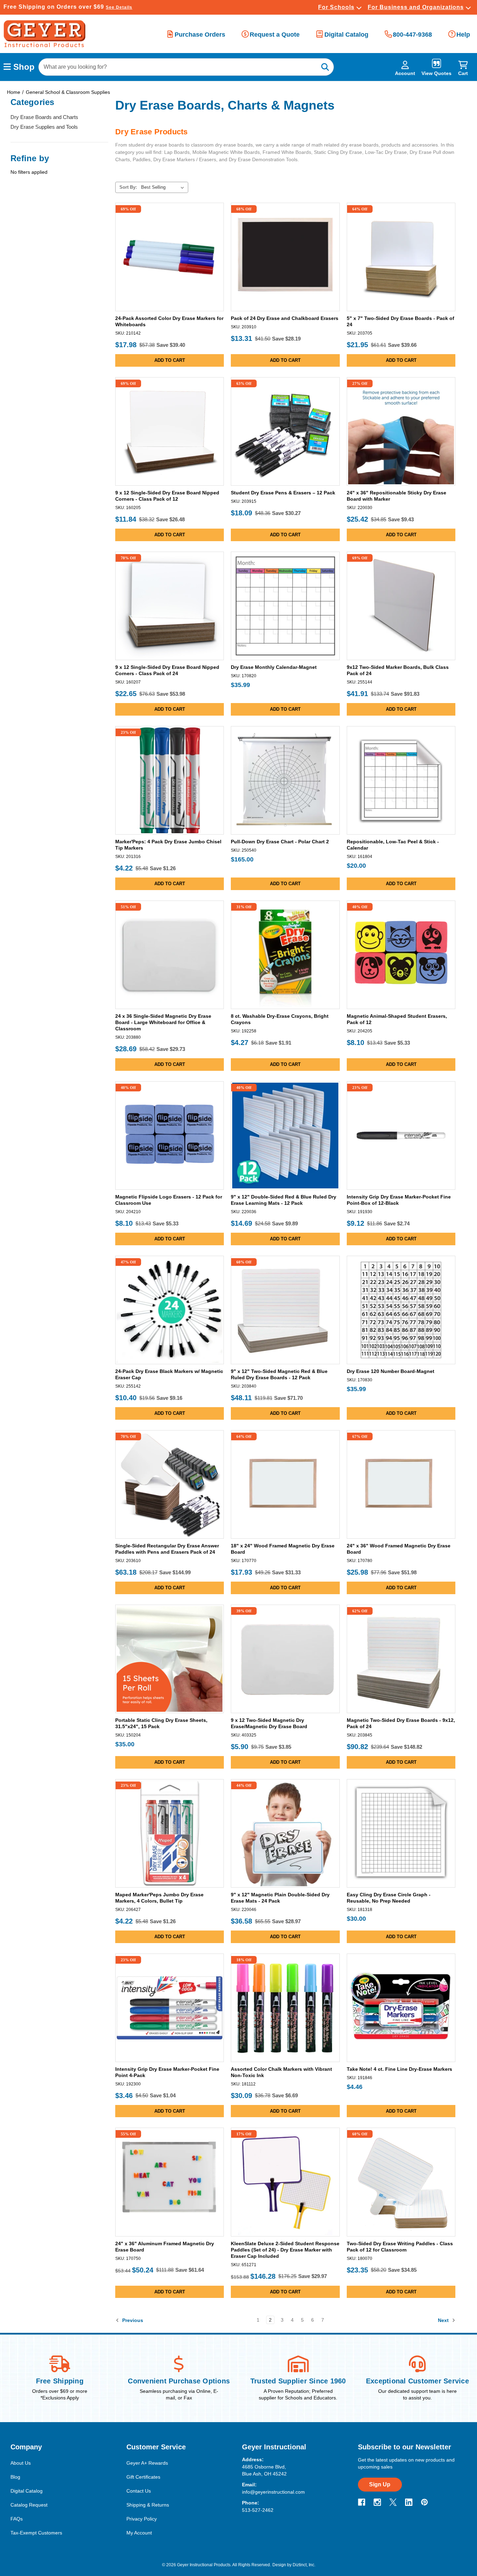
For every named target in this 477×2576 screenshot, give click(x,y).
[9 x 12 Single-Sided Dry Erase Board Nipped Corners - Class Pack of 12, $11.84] (170, 431)
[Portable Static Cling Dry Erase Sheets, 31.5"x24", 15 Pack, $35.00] (170, 1659)
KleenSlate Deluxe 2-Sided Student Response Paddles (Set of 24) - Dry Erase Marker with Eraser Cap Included (285, 2250)
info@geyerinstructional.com (273, 2492)
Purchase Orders (200, 35)
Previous (132, 2320)
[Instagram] (377, 2502)
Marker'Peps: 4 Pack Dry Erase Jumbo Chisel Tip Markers (168, 845)
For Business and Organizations (416, 7)
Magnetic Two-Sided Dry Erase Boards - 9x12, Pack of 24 (401, 1723)
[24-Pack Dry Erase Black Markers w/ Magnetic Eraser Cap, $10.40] (170, 1310)
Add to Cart (170, 303)
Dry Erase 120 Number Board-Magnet (391, 1371)
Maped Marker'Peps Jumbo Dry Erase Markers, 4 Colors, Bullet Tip (159, 1898)
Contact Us (139, 2491)
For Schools (336, 7)
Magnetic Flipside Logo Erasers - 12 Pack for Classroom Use (169, 1200)
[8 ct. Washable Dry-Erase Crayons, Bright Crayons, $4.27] (285, 955)
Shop (23, 67)
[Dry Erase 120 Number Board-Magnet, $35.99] (401, 1310)
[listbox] (164, 187)
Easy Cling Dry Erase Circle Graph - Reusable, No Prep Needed (389, 1898)
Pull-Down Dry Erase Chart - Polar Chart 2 (280, 842)
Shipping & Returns (148, 2505)
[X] (393, 2502)
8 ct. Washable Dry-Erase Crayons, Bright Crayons (280, 1019)
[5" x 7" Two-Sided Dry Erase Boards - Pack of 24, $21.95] (401, 257)
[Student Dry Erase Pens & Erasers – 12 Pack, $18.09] (285, 431)
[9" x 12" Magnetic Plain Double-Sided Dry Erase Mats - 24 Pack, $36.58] (285, 1833)
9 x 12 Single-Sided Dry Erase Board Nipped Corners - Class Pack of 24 (167, 670)
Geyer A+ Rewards (147, 2463)
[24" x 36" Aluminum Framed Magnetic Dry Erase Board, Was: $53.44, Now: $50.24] (170, 2182)
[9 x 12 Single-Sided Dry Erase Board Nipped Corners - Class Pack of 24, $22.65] (170, 606)
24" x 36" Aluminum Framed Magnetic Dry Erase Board (165, 2247)
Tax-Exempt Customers (36, 2533)
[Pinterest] (424, 2502)
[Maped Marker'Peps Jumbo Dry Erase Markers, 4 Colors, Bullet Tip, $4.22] (170, 1833)
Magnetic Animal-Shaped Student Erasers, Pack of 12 (397, 1019)
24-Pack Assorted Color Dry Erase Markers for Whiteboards (169, 321)
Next (444, 2320)
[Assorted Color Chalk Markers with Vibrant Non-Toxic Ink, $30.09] (285, 2008)
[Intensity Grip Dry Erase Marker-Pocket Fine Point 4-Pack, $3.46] (170, 2008)
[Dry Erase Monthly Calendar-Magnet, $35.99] (285, 606)
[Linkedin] (409, 2502)
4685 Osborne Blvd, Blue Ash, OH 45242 (264, 2470)
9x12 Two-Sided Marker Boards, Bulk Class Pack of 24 (398, 670)
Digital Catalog (346, 35)
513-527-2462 (258, 2510)
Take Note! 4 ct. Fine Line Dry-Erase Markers (399, 2069)
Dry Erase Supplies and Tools (44, 127)
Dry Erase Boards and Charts (44, 117)
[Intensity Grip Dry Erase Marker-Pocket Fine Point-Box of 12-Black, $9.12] (401, 1136)
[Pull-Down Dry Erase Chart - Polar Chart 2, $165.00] (285, 780)
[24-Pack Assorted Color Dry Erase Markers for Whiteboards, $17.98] (170, 257)
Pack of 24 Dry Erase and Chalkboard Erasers (285, 318)
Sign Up (380, 2484)
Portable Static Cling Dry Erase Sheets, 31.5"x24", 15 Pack (161, 1723)
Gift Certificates (143, 2477)
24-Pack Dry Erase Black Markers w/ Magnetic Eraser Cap (169, 1374)
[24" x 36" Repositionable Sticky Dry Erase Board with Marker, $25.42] (401, 431)
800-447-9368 (412, 35)
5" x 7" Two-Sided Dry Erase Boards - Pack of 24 (401, 321)
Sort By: (128, 187)
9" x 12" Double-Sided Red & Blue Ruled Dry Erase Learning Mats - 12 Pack (284, 1200)
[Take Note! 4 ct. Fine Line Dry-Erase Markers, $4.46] (401, 2008)
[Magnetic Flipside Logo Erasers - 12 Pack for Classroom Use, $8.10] (170, 1136)
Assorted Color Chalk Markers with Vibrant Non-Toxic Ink (281, 2072)
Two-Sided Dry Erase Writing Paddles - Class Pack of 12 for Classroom (400, 2247)
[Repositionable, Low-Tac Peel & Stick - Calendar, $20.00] (401, 780)
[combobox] (186, 67)
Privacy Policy (142, 2519)
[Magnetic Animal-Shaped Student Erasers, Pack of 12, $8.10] (401, 955)
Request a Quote (275, 35)
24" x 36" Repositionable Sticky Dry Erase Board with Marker (397, 496)
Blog (15, 2477)
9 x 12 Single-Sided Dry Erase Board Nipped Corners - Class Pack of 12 (167, 496)
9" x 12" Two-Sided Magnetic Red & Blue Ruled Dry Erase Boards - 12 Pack (279, 1374)
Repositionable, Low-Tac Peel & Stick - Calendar (393, 845)
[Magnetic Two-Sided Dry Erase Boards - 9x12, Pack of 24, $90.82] (401, 1659)
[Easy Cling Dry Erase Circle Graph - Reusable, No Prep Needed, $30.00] (401, 1833)
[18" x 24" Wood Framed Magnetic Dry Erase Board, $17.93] (285, 1484)
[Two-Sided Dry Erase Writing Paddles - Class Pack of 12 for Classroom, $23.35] (401, 2182)
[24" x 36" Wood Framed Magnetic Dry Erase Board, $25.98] (401, 1484)
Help (463, 35)
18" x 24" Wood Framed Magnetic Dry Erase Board (283, 1549)
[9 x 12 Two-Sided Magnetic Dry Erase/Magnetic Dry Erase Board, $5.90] (285, 1659)
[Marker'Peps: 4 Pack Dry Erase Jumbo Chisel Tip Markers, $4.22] (170, 780)
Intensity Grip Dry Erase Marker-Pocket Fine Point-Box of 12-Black (399, 1200)
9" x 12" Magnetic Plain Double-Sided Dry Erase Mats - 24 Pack (280, 1898)
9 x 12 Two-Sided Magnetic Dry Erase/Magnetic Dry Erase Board (269, 1723)
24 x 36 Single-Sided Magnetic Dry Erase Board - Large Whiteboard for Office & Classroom (163, 1022)
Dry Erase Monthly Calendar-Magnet (274, 667)
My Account (139, 2533)
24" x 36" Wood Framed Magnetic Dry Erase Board (399, 1549)
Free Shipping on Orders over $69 (68, 7)
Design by (282, 2565)
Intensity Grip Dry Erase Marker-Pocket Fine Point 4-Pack (167, 2072)
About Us (21, 2463)
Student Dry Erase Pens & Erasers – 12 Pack (283, 493)
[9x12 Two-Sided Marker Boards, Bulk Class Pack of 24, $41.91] (401, 606)
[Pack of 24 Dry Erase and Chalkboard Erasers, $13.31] (285, 257)
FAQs (17, 2519)
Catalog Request (29, 2505)
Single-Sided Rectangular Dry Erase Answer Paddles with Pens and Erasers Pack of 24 (167, 1549)
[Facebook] (362, 2502)
